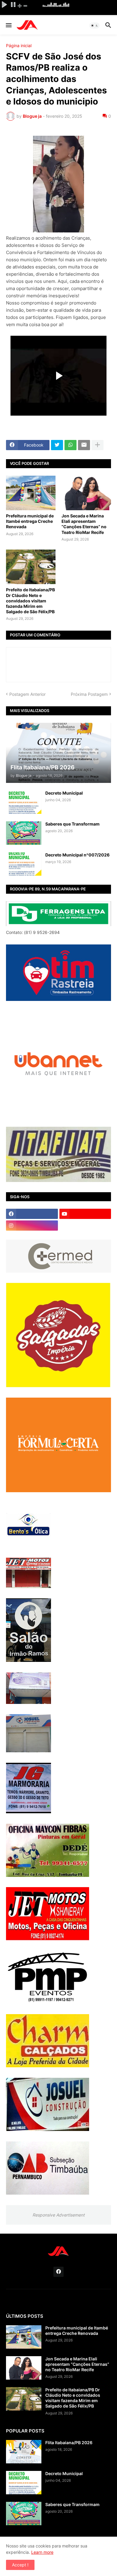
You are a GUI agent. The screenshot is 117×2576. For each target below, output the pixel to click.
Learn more (42, 2552)
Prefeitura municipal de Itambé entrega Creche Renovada (30, 521)
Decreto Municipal (64, 793)
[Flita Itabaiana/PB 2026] (24, 2452)
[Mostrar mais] (97, 445)
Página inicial (19, 46)
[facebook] (32, 1214)
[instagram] (32, 1226)
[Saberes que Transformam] (24, 833)
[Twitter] (57, 445)
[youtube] (85, 1214)
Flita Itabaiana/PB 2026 (69, 2443)
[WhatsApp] (70, 445)
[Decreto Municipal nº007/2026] (24, 864)
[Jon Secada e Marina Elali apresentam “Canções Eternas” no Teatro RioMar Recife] (86, 493)
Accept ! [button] (20, 2565)
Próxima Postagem (89, 694)
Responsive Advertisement (58, 2215)
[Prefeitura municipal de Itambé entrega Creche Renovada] (31, 493)
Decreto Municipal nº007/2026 (77, 855)
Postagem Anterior (27, 694)
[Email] (84, 445)
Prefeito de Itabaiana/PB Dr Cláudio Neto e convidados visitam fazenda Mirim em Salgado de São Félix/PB (30, 601)
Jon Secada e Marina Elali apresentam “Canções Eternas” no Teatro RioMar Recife (84, 524)
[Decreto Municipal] (24, 802)
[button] (8, 26)
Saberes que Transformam (72, 824)
